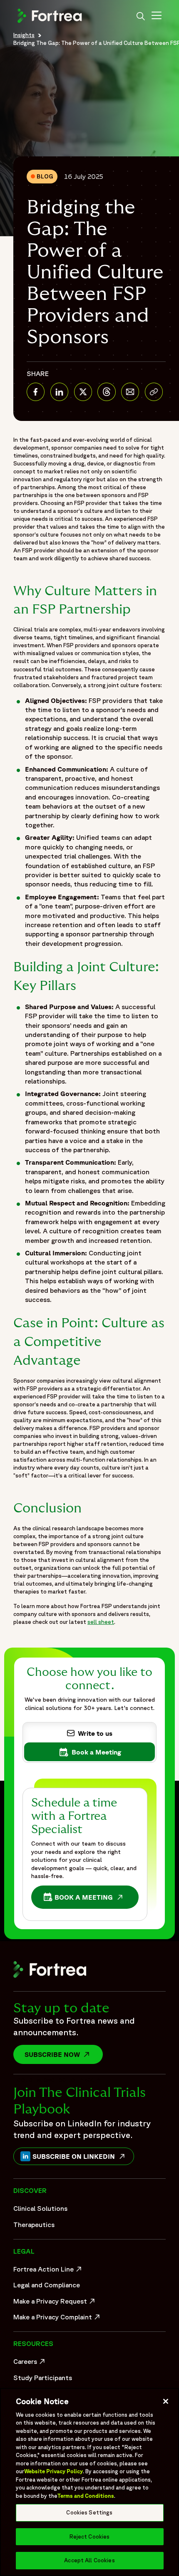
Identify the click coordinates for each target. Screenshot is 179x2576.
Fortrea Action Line (48, 2271)
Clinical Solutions (40, 2208)
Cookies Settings (89, 2513)
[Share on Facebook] (36, 392)
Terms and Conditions (86, 2496)
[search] (141, 17)
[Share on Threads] (106, 392)
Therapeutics (34, 2225)
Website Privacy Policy (53, 2471)
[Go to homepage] (51, 22)
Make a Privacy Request (55, 2303)
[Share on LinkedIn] (59, 392)
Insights (24, 35)
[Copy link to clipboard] (154, 392)
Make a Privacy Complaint (55, 2319)
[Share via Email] (130, 392)
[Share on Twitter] (83, 392)
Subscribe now (64, 2054)
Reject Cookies (90, 2537)
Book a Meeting (86, 1899)
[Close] (166, 2401)
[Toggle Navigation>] (157, 17)
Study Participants (43, 2378)
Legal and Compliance (47, 2285)
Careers (30, 2363)
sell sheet (101, 1622)
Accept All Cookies (89, 2560)
